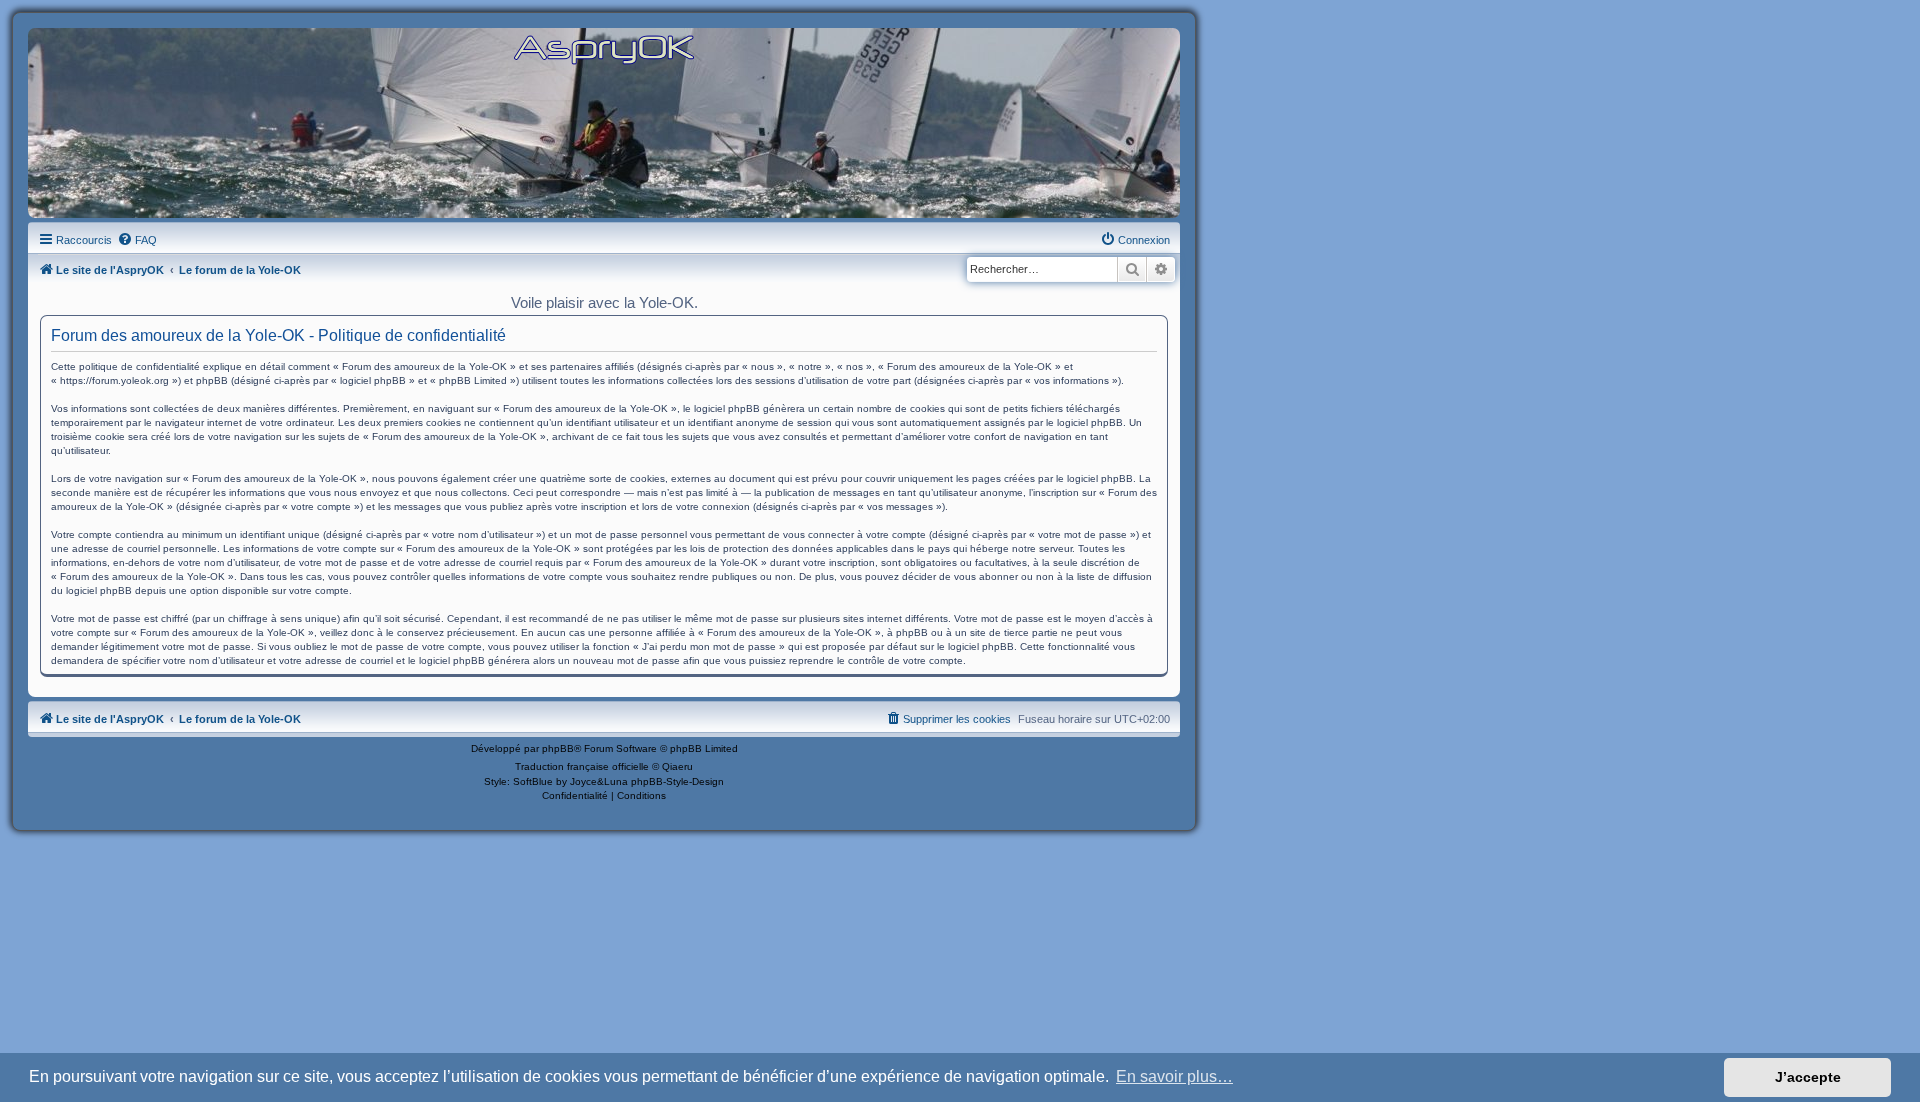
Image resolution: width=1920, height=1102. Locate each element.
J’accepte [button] (1808, 1077)
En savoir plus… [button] (1174, 1076)
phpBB (558, 748)
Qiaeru (677, 766)
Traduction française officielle (582, 766)
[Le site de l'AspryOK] (604, 48)
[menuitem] (137, 240)
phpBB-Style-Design (677, 781)
